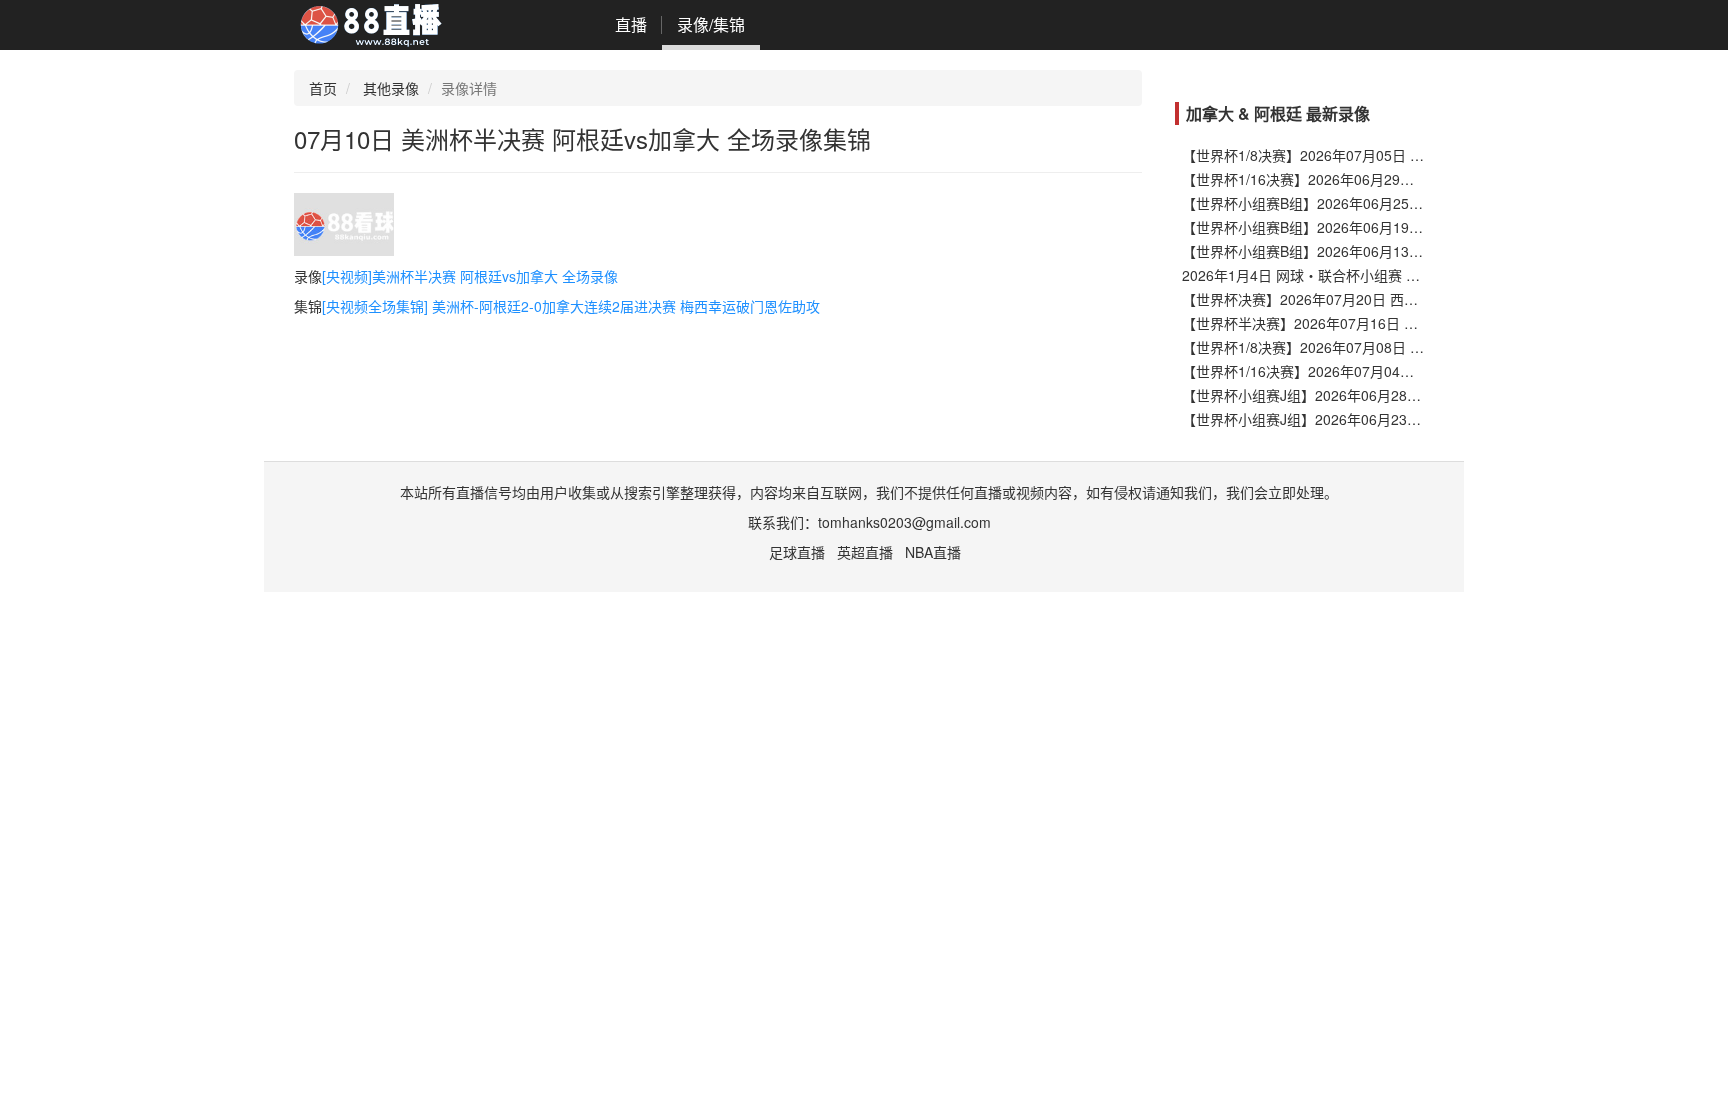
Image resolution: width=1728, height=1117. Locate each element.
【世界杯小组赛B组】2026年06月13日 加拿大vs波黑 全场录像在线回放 (1404, 251)
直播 (631, 24)
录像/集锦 (711, 24)
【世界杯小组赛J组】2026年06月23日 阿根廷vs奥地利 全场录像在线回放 (1410, 419)
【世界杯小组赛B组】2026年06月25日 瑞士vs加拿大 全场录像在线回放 (1404, 203)
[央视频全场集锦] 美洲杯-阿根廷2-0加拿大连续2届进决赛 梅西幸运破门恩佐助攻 (571, 306)
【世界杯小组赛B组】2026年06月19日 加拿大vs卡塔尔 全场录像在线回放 (1411, 227)
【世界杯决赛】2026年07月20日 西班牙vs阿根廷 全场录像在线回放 (1393, 299)
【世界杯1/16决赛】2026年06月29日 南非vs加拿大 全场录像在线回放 (1400, 179)
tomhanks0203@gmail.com (904, 522)
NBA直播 (933, 552)
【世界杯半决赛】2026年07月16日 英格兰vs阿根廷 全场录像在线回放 (1400, 323)
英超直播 (865, 552)
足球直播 (797, 552)
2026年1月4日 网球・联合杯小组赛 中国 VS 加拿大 (1342, 275)
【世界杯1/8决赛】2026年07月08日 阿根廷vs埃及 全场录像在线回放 (1396, 347)
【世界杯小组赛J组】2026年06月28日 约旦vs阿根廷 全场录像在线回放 (1403, 395)
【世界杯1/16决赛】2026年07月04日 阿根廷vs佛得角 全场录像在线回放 (1407, 371)
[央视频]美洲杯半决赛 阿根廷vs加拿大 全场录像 (470, 276)
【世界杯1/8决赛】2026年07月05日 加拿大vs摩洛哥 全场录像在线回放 (1403, 155)
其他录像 (391, 88)
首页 (323, 88)
